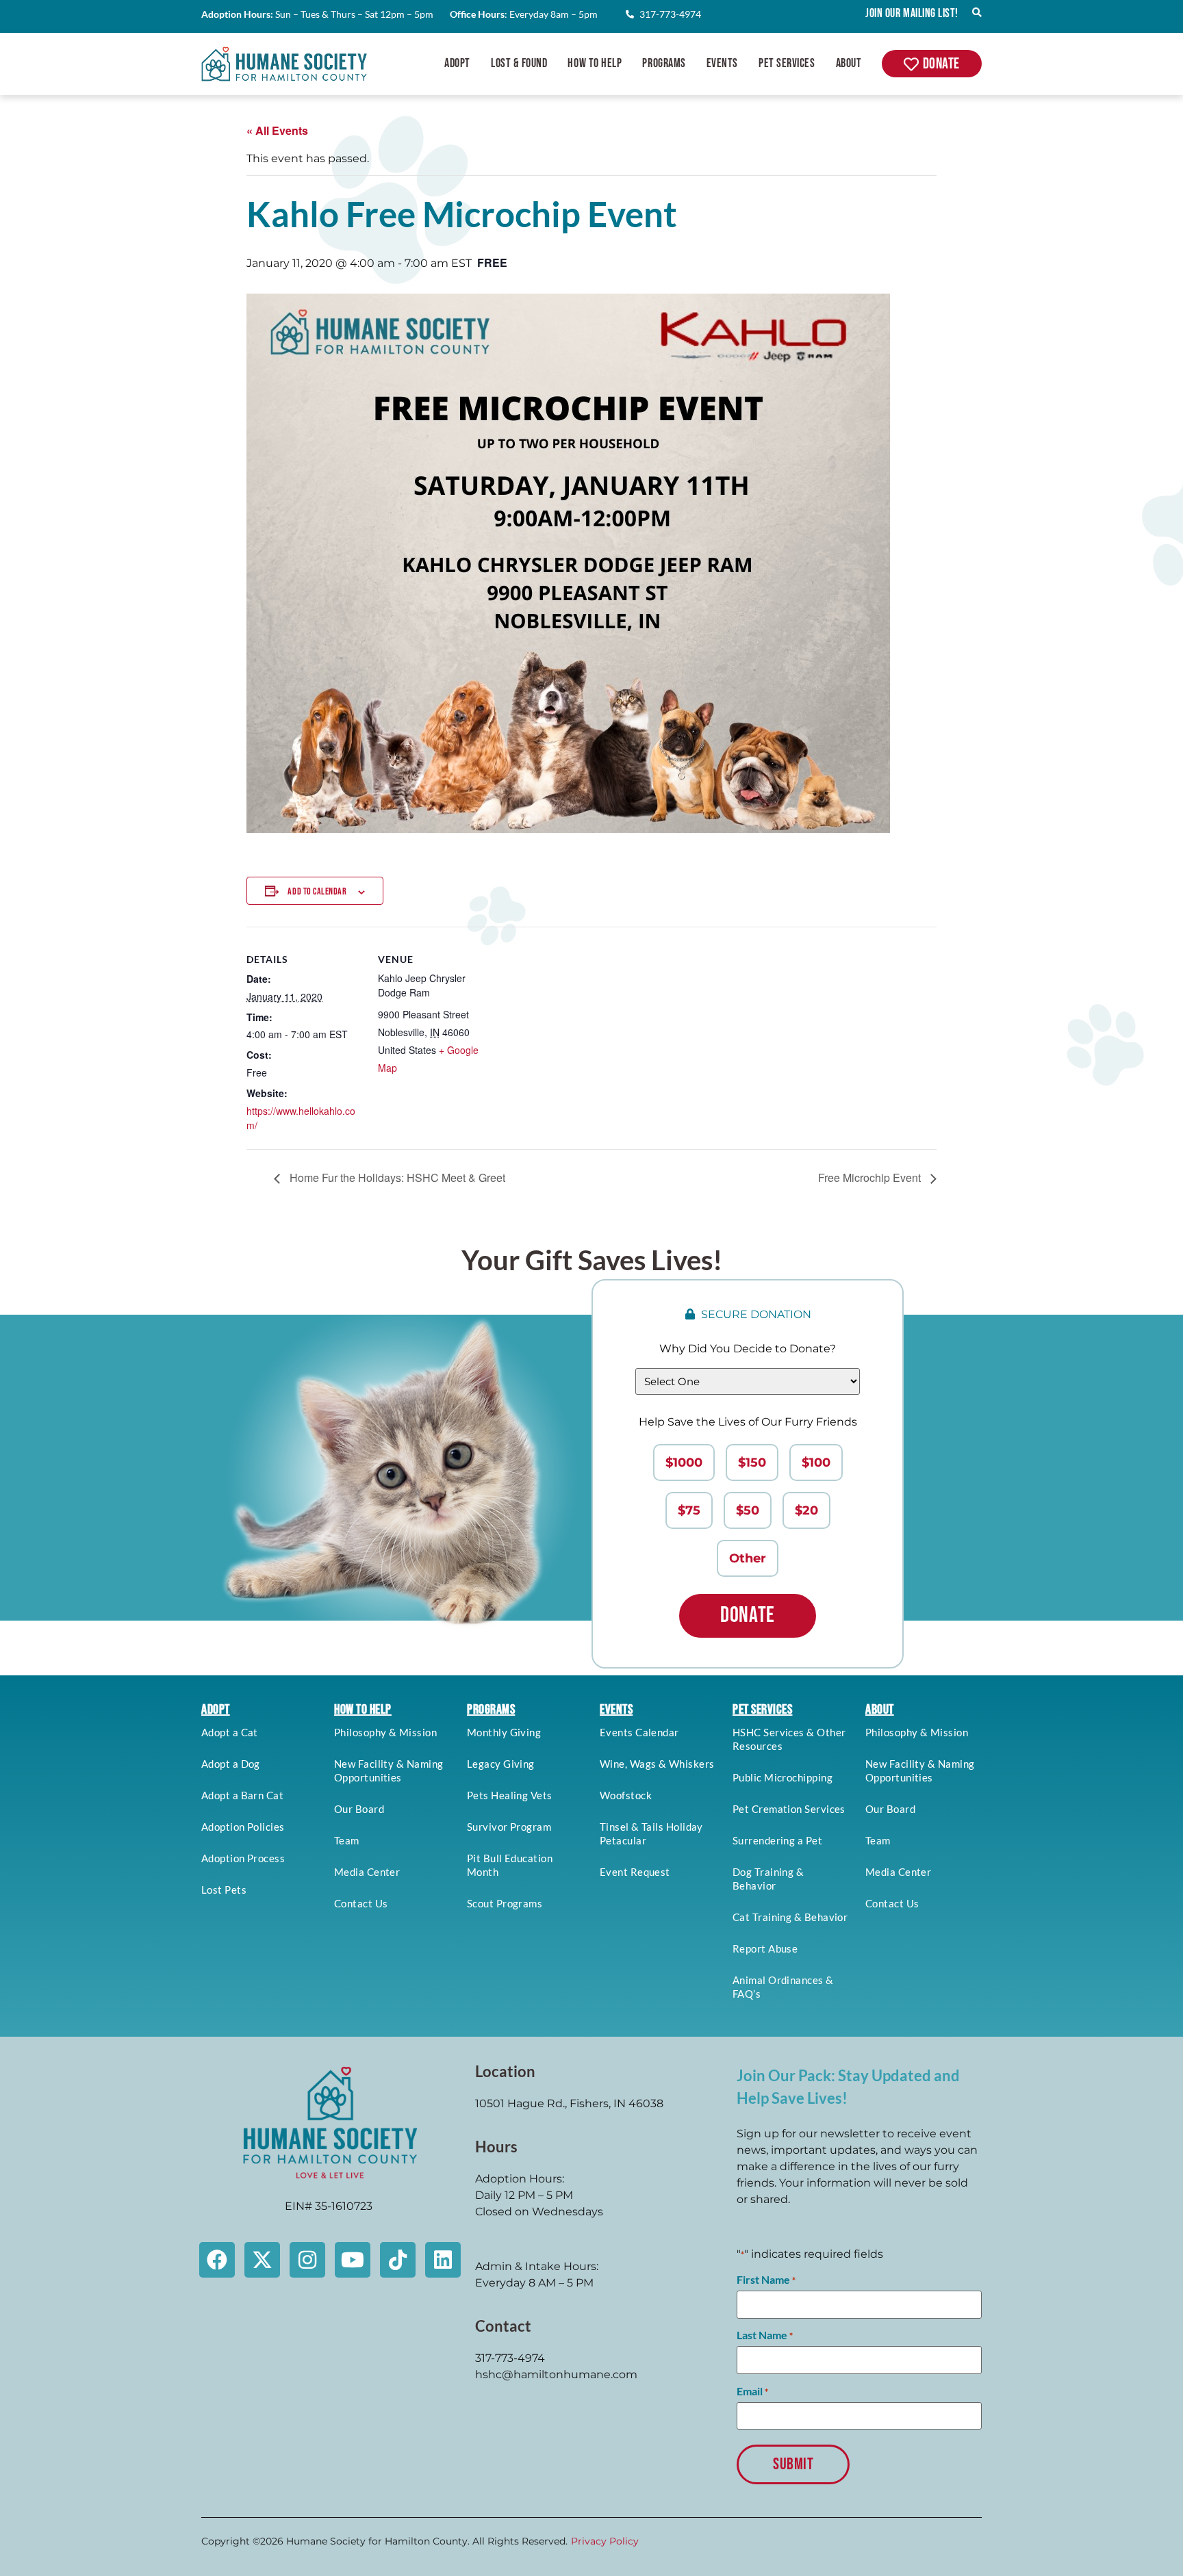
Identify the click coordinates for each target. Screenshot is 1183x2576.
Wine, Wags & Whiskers (657, 1764)
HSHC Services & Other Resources (789, 1739)
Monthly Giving (504, 1732)
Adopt (457, 63)
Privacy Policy (605, 2541)
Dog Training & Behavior (768, 1879)
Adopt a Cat (230, 1732)
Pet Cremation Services (789, 1809)
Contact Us (361, 1903)
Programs (664, 63)
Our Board (359, 1809)
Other (748, 1558)
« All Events (277, 130)
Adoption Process (243, 1858)
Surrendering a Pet (777, 1840)
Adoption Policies (243, 1827)
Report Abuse (765, 1948)
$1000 (684, 1463)
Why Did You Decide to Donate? (748, 1349)
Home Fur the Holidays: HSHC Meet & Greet (396, 1177)
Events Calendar (639, 1732)
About (849, 63)
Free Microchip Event (871, 1177)
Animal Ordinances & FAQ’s (783, 1987)
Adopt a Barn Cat (242, 1795)
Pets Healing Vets (510, 1795)
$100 (816, 1463)
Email (752, 2391)
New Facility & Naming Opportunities (389, 1770)
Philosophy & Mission (385, 1732)
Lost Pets (224, 1890)
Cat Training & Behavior (790, 1917)
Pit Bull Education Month (510, 1865)
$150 (752, 1463)
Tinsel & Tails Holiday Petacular (651, 1833)
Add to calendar (317, 891)
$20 (806, 1510)
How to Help (363, 1710)
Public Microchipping (783, 1777)
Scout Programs (505, 1903)
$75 (689, 1510)
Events (722, 63)
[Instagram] (307, 2260)
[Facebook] (217, 2260)
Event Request (635, 1872)
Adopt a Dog (231, 1764)
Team (347, 1840)
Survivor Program (509, 1827)
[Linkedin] (443, 2260)
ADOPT (216, 1710)
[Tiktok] (398, 2260)
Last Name (765, 2335)
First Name (766, 2280)
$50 (748, 1510)
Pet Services (787, 63)
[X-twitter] (262, 2260)
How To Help (595, 63)
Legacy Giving (501, 1764)
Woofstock (626, 1795)
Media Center (367, 1872)
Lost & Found (519, 63)
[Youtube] (353, 2260)
